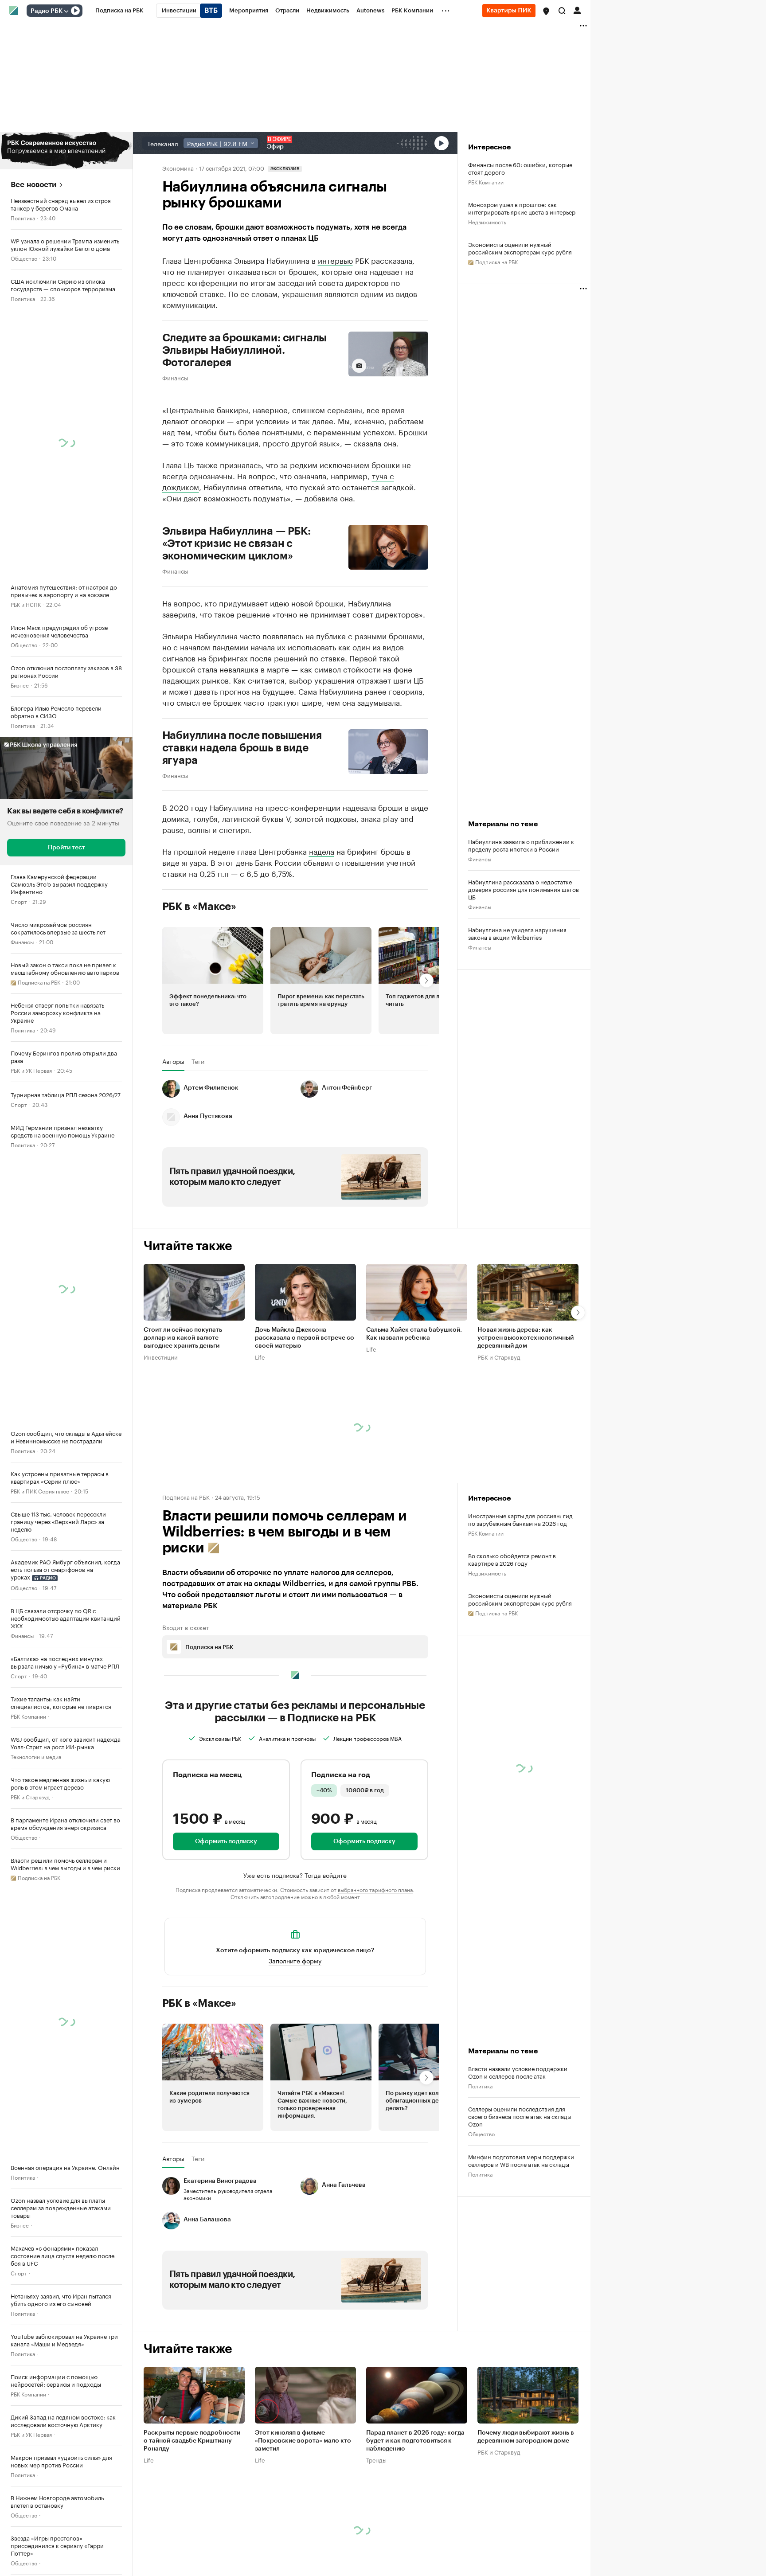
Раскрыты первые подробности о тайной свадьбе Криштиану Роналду (192, 2441)
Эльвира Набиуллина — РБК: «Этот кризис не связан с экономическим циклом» (236, 543)
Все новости (33, 185)
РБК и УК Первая (31, 1070)
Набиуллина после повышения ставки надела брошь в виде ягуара (242, 748)
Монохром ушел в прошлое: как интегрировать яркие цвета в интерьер (522, 208)
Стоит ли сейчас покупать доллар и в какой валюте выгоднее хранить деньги (183, 1338)
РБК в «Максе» (199, 907)
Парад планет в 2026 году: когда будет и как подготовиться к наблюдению (415, 2441)
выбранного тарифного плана (375, 1889)
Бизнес (20, 685)
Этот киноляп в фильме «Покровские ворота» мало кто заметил (303, 2441)
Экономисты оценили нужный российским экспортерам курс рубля (520, 248)
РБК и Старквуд (30, 1796)
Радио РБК (47, 11)
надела (322, 851)
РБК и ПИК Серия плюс (40, 1491)
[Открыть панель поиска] (562, 11)
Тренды (376, 2459)
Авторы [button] (173, 1061)
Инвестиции (161, 1356)
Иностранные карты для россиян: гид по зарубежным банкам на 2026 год (520, 1519)
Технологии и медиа (36, 1756)
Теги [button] (198, 1061)
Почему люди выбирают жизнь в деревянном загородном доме (526, 2437)
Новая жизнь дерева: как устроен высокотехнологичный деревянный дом (526, 1338)
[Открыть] (66, 11)
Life (260, 1356)
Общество (24, 258)
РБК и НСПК (26, 604)
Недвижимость (487, 221)
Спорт (19, 901)
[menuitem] (119, 11)
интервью (335, 260)
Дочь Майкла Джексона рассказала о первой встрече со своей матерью (305, 1338)
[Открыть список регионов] (546, 11)
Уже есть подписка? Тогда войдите (295, 1875)
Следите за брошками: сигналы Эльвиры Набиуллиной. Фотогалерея (245, 350)
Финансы (22, 941)
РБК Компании (28, 1716)
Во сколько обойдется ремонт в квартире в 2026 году (512, 1559)
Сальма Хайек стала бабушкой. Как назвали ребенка (414, 1334)
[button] (546, 11)
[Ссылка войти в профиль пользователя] (577, 10)
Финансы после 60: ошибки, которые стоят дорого (520, 168)
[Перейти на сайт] (66, 151)
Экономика (178, 168)
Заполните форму (295, 1960)
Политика (23, 217)
